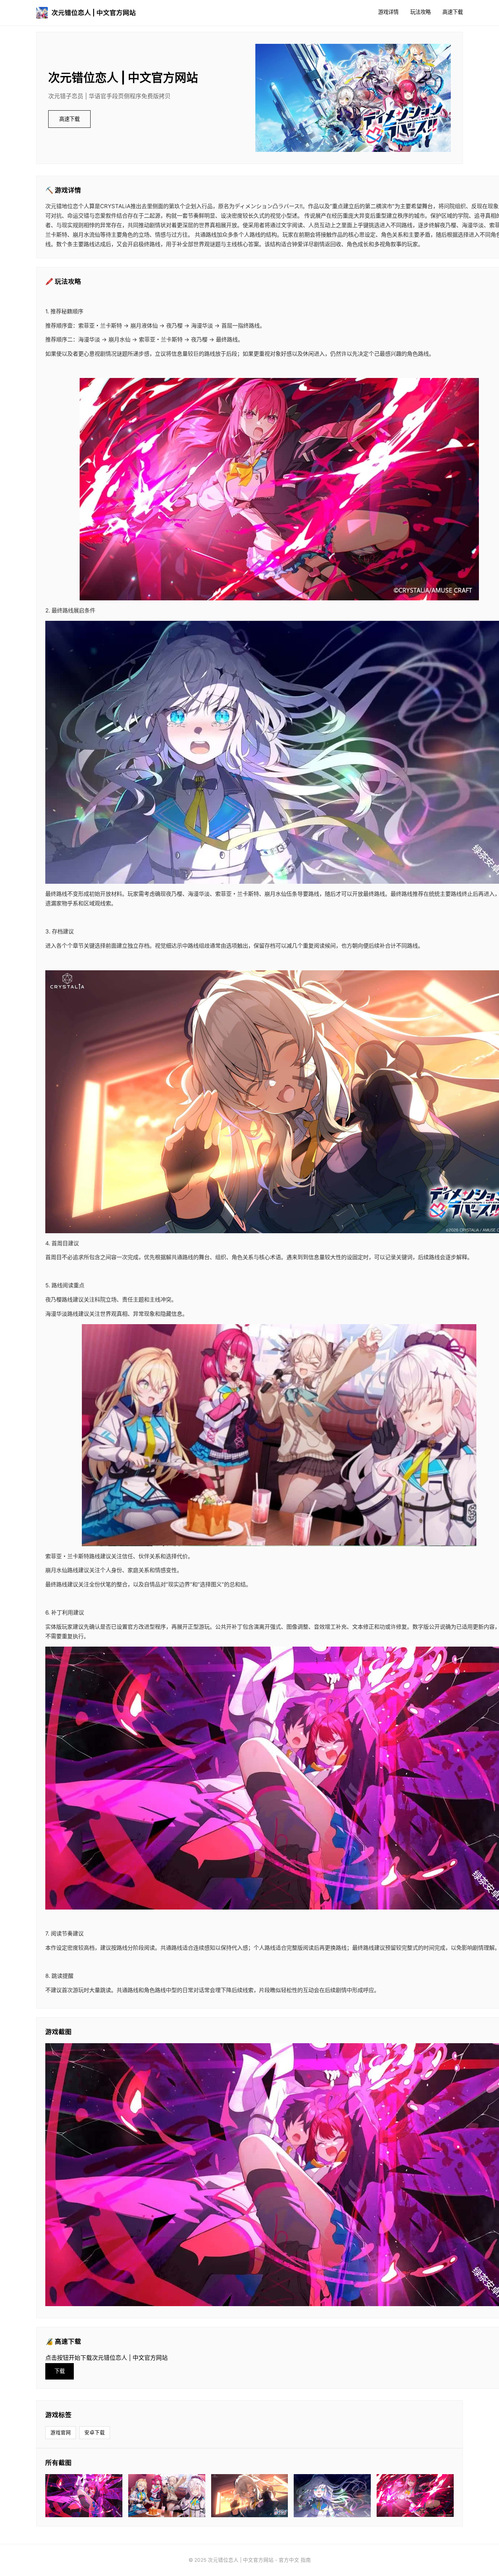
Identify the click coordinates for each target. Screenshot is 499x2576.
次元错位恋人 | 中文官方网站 (94, 13)
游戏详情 (388, 12)
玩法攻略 (420, 12)
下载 (60, 2371)
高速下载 (453, 12)
